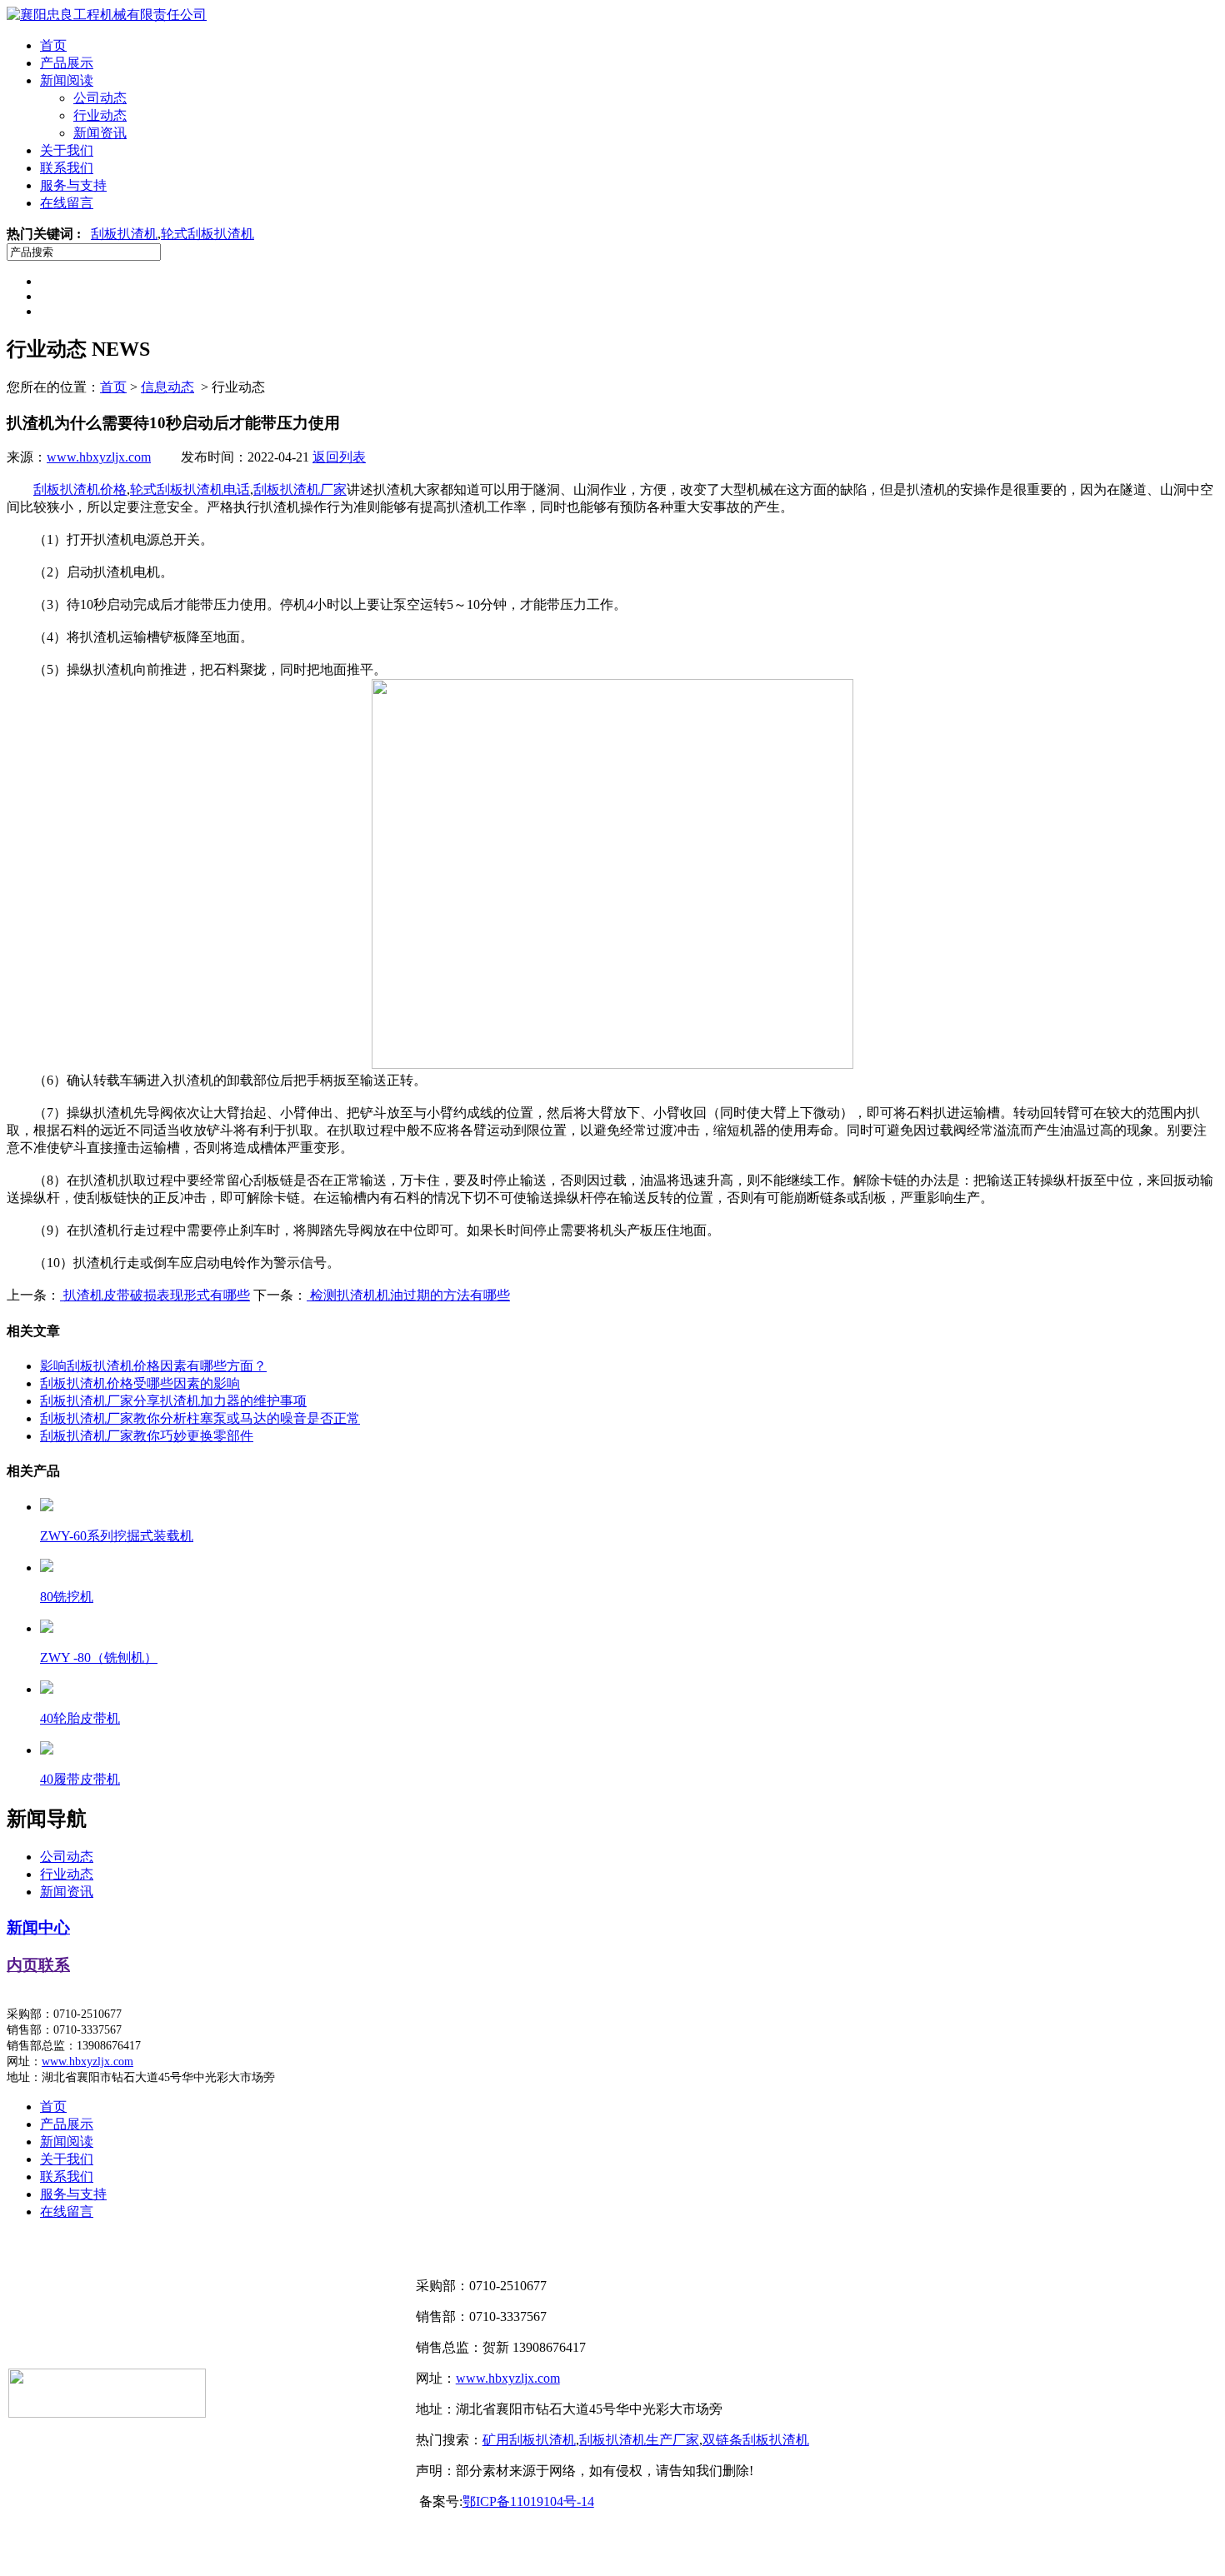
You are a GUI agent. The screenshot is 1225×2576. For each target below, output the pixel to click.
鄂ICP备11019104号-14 (528, 2501)
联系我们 (67, 168)
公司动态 (100, 98)
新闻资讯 (100, 133)
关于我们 (67, 150)
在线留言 (67, 203)
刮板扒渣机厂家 (300, 489)
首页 (53, 45)
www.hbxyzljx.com (99, 457)
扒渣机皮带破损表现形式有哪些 (155, 1295)
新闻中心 (38, 1927)
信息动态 (167, 387)
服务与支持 (73, 185)
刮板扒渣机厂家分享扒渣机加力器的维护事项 (173, 1401)
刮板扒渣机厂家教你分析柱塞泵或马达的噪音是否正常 (200, 1418)
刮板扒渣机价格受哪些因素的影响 (140, 1383)
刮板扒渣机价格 (80, 489)
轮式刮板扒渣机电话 (190, 489)
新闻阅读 (67, 80)
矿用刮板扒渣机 (529, 2440)
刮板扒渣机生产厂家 (639, 2440)
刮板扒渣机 (124, 234)
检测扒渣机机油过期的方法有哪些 (408, 1295)
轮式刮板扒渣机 (207, 234)
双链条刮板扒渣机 (756, 2440)
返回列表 (339, 457)
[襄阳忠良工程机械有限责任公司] (107, 15)
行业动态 (100, 115)
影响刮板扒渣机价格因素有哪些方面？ (153, 1366)
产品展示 (67, 63)
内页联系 (38, 1965)
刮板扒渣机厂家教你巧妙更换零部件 (147, 1436)
